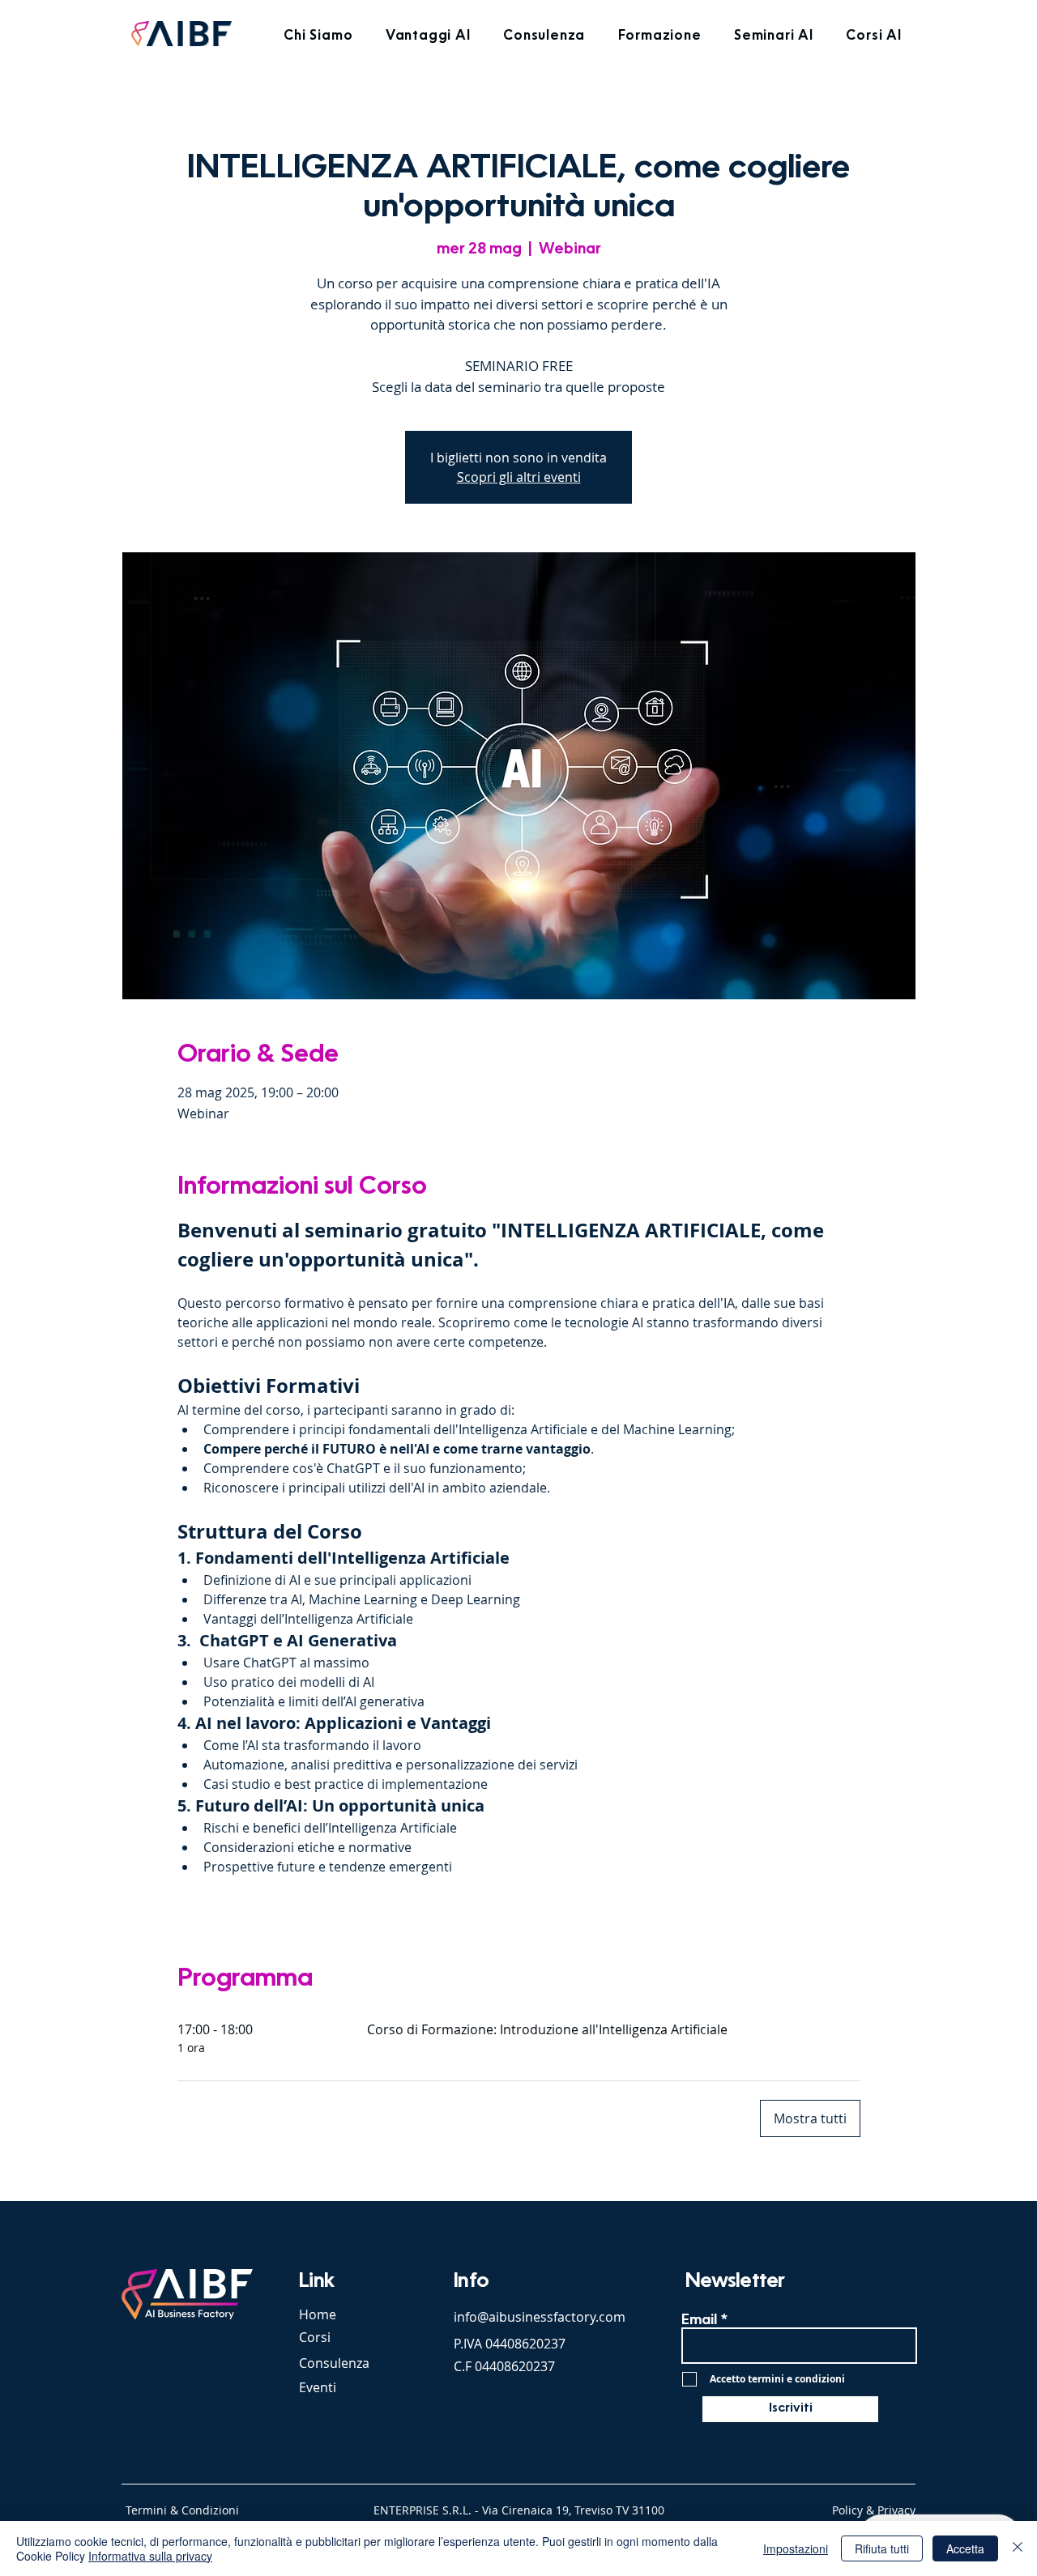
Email (699, 2321)
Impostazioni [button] (796, 2548)
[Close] (1018, 2548)
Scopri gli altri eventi (519, 477)
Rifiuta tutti (882, 2548)
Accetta (965, 2548)
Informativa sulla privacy (150, 2556)
